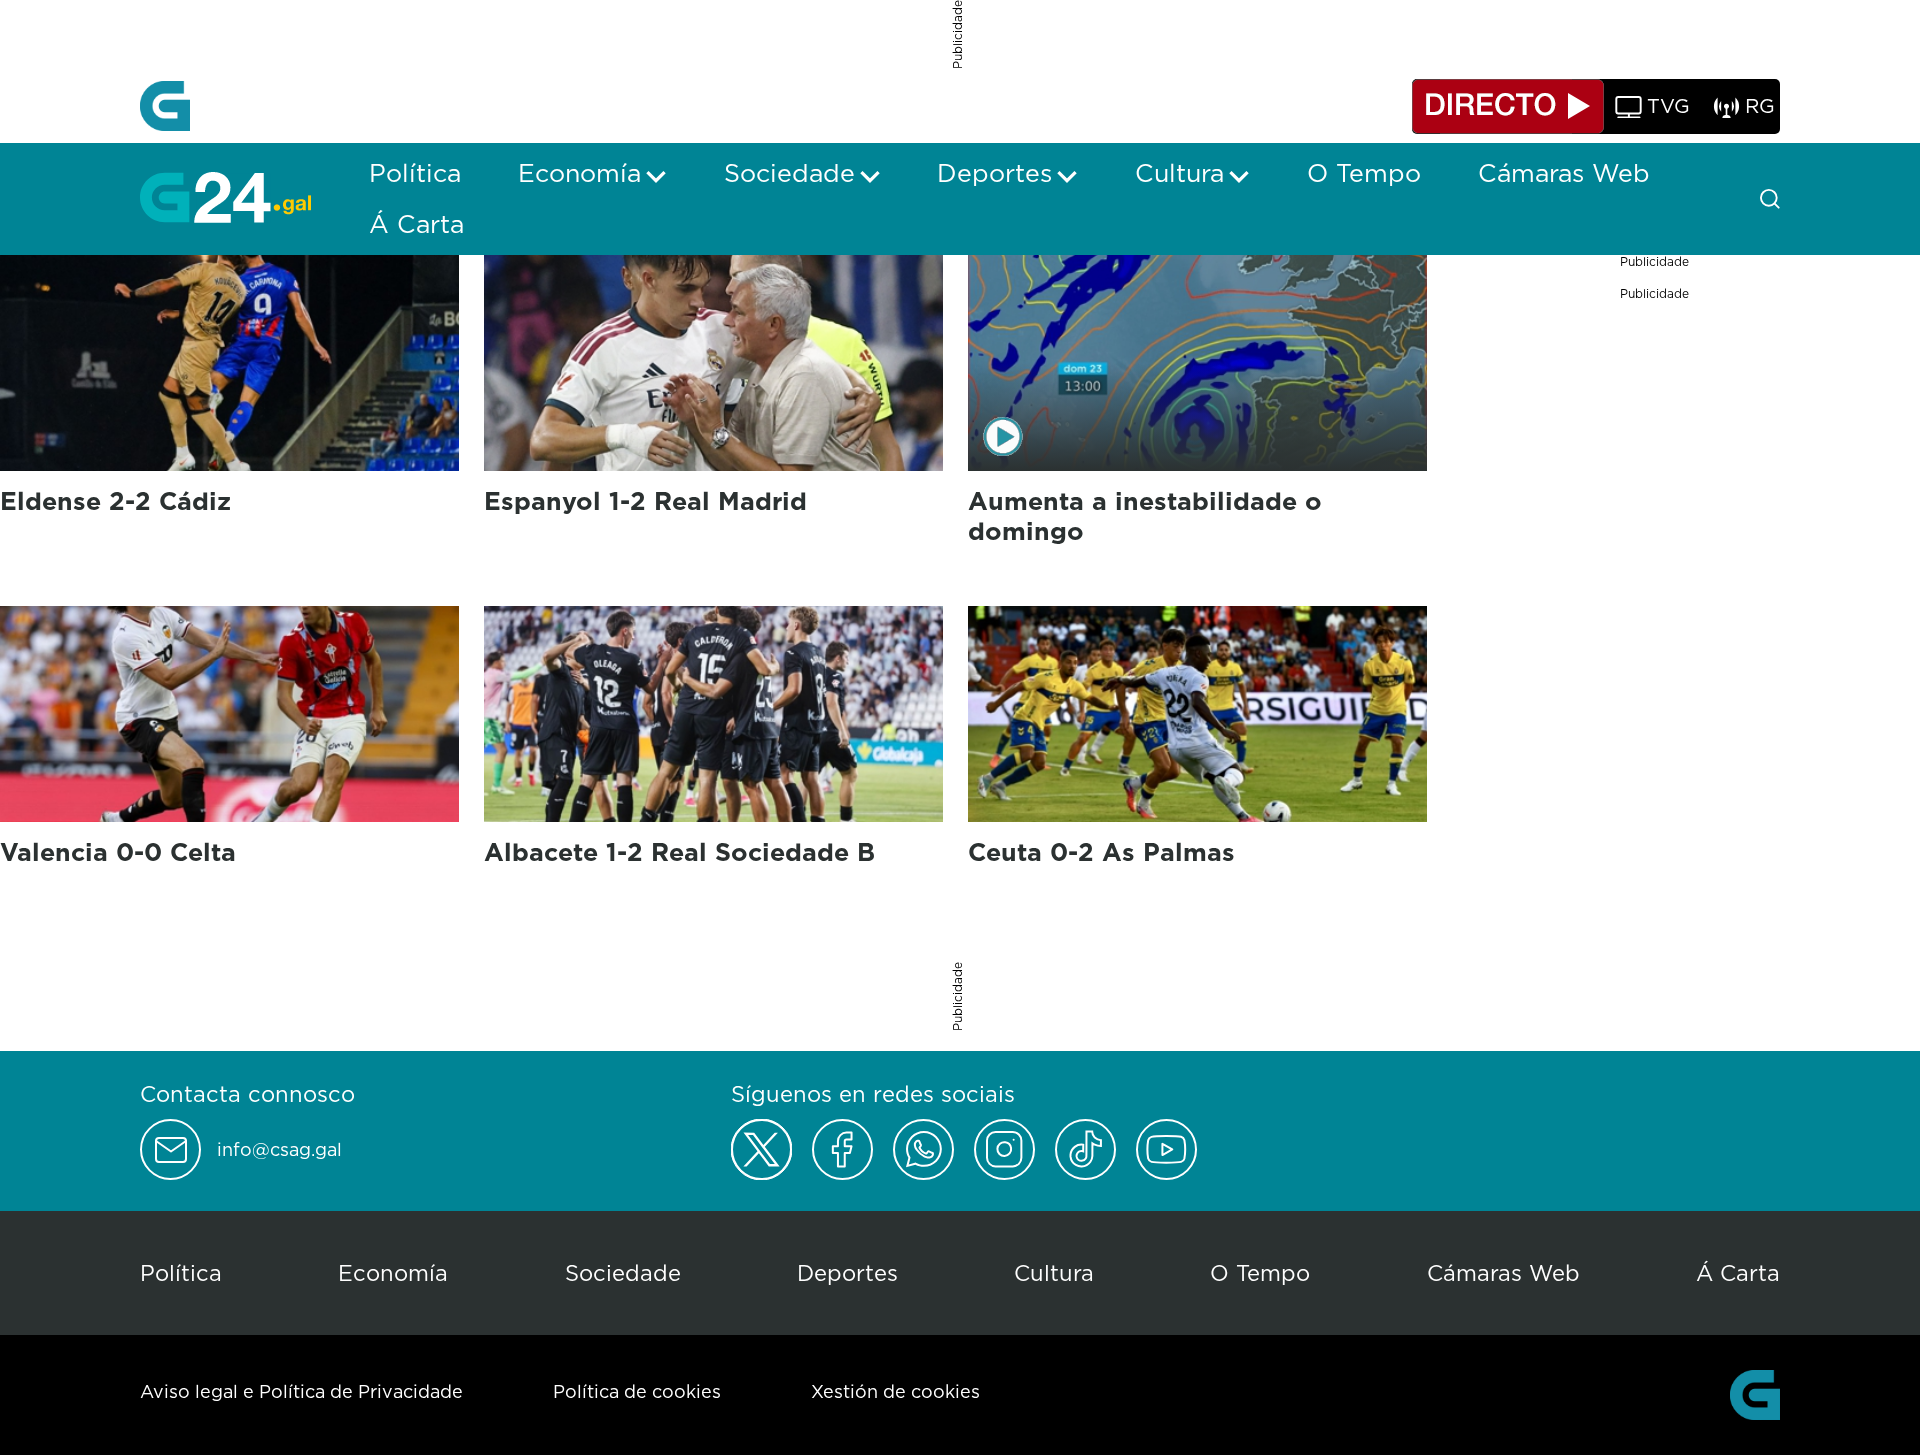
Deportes (847, 1272)
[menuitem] (415, 173)
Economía (393, 1272)
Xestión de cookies (895, 1391)
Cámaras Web (1503, 1272)
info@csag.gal (279, 1150)
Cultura (1054, 1272)
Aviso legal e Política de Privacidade (301, 1391)
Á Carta (1738, 1272)
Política (181, 1272)
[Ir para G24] (225, 197)
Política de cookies (637, 1391)
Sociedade (623, 1272)
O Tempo (1260, 1272)
